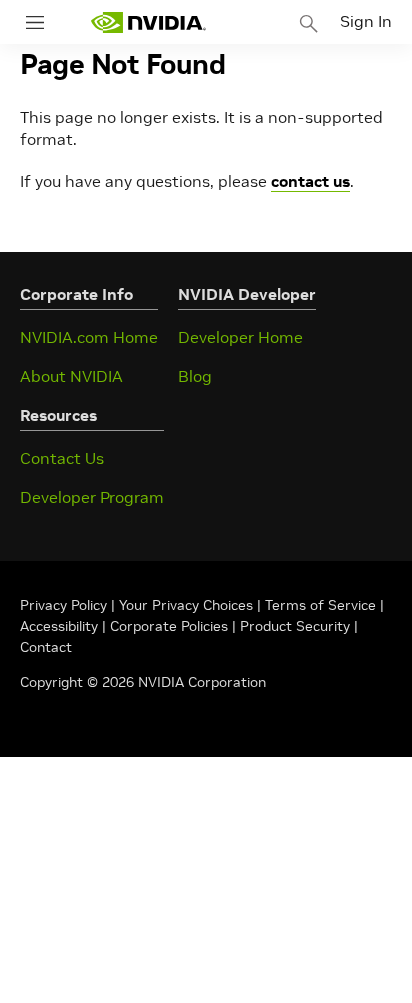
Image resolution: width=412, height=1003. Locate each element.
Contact (46, 647)
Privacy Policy (65, 605)
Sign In (366, 21)
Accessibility (59, 626)
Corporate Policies (169, 626)
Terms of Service (320, 605)
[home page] (148, 22)
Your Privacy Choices (186, 605)
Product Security (295, 626)
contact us (310, 181)
